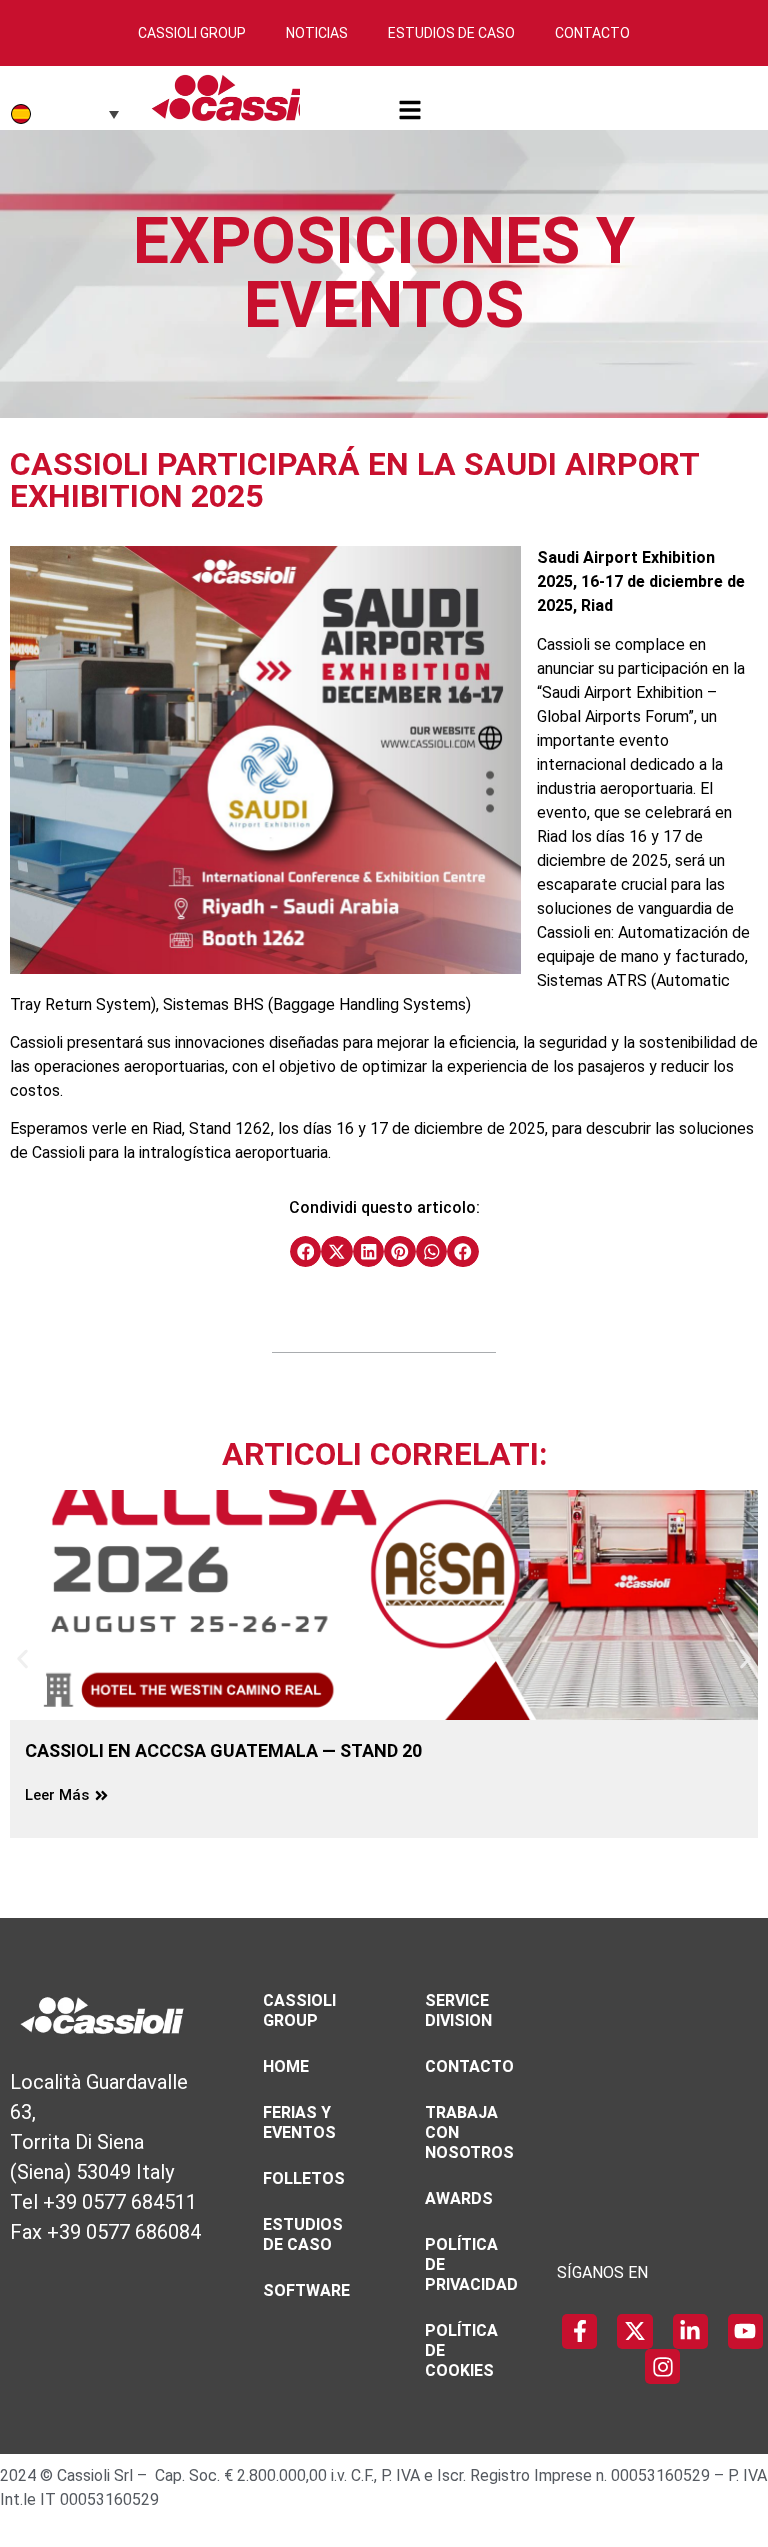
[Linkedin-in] (690, 2331)
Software (306, 2290)
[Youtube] (745, 2331)
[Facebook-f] (579, 2331)
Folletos (304, 2178)
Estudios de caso (303, 2234)
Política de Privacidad (471, 2264)
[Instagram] (662, 2366)
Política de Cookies (461, 2350)
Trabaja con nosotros (469, 2132)
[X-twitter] (634, 2331)
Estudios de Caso (451, 33)
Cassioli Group (192, 33)
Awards (459, 2198)
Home (286, 2066)
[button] (306, 1252)
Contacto (592, 33)
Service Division (458, 2010)
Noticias (317, 33)
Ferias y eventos (299, 2122)
